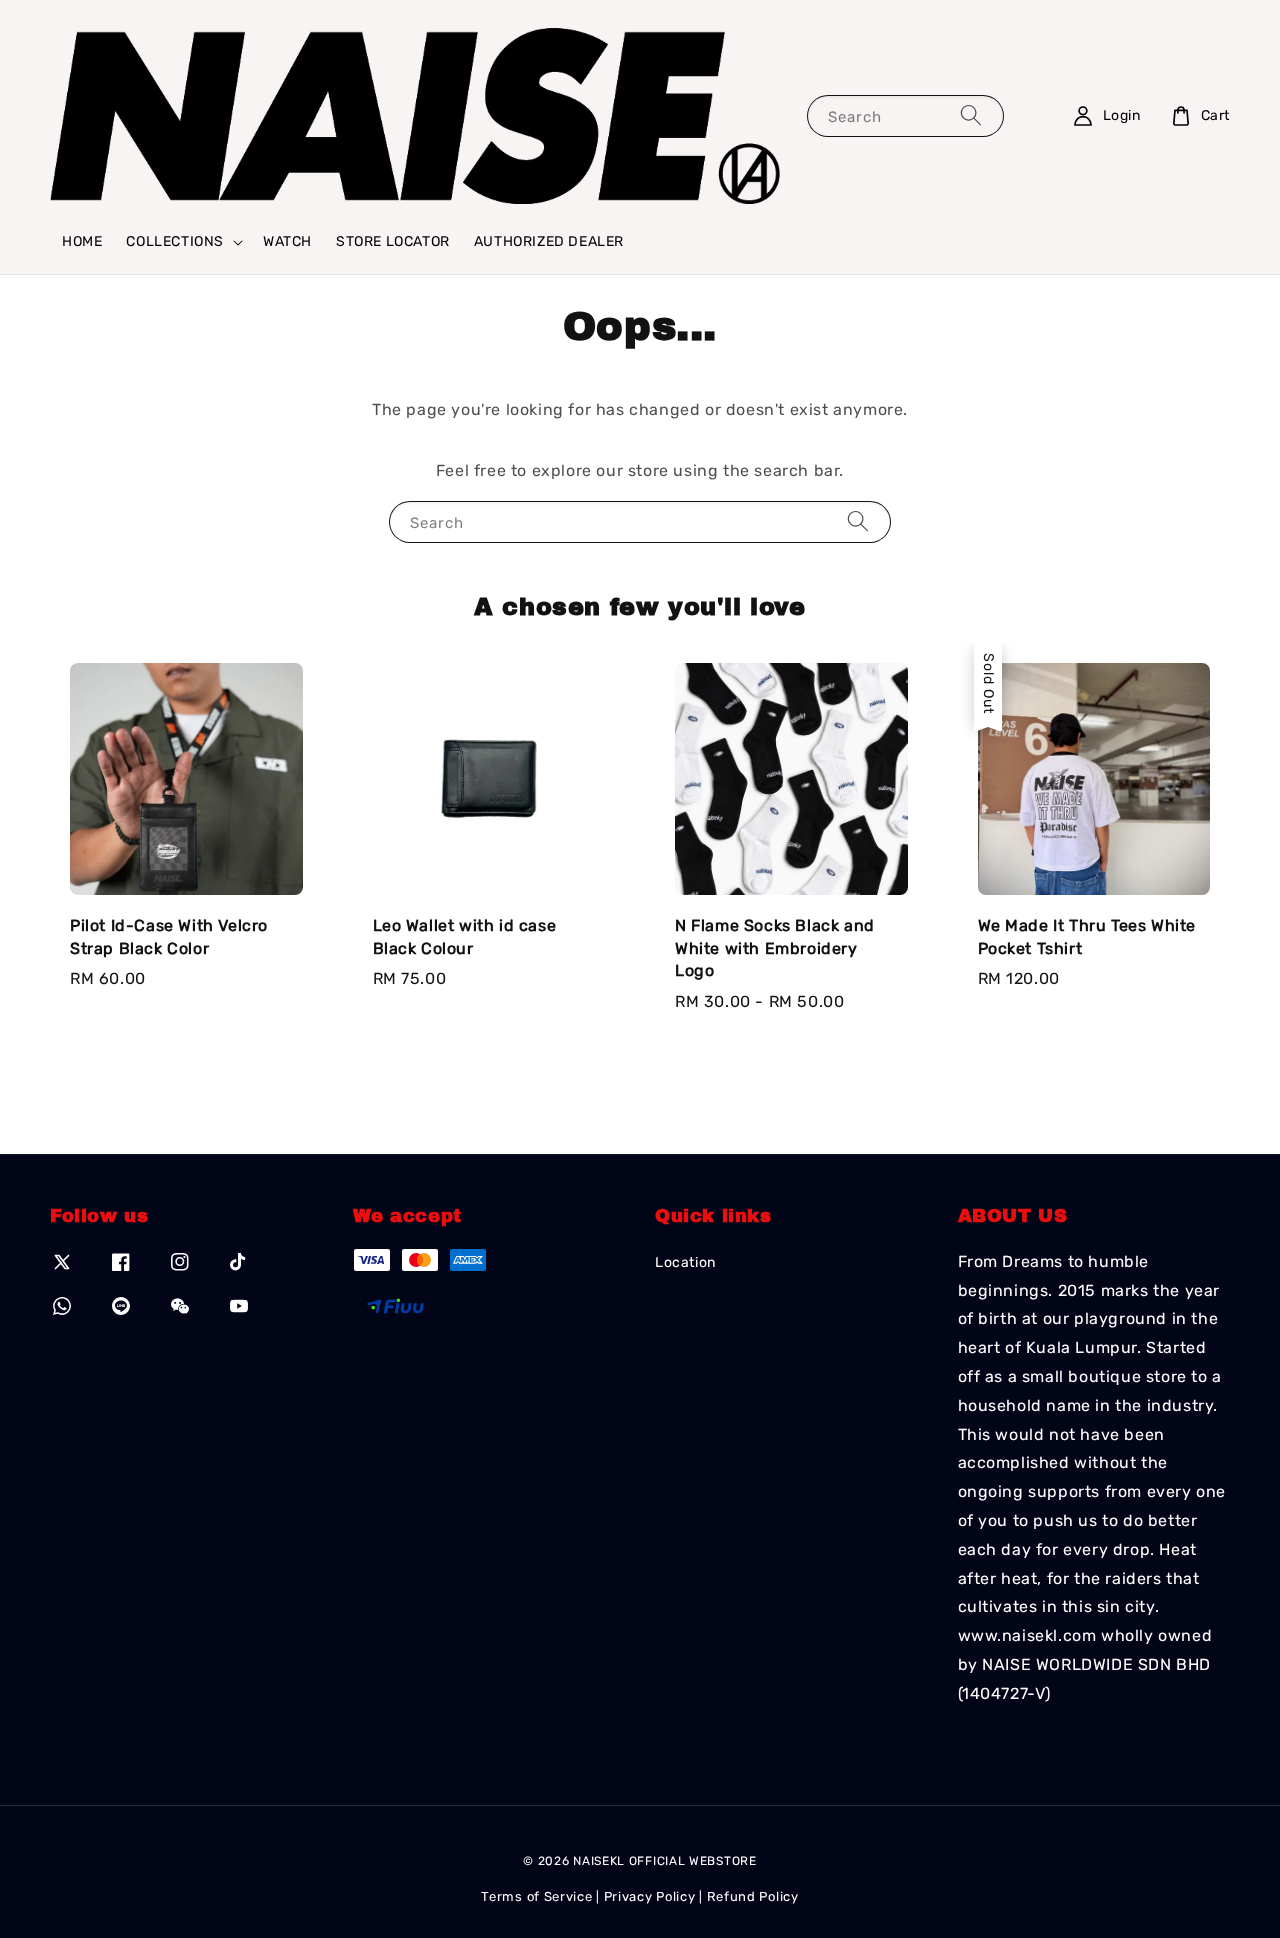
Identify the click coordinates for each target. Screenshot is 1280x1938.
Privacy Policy (650, 1896)
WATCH (287, 241)
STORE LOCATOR (393, 241)
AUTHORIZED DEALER (549, 241)
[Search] (971, 115)
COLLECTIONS (175, 241)
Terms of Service (536, 1896)
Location (685, 1262)
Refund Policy (753, 1896)
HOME (82, 241)
